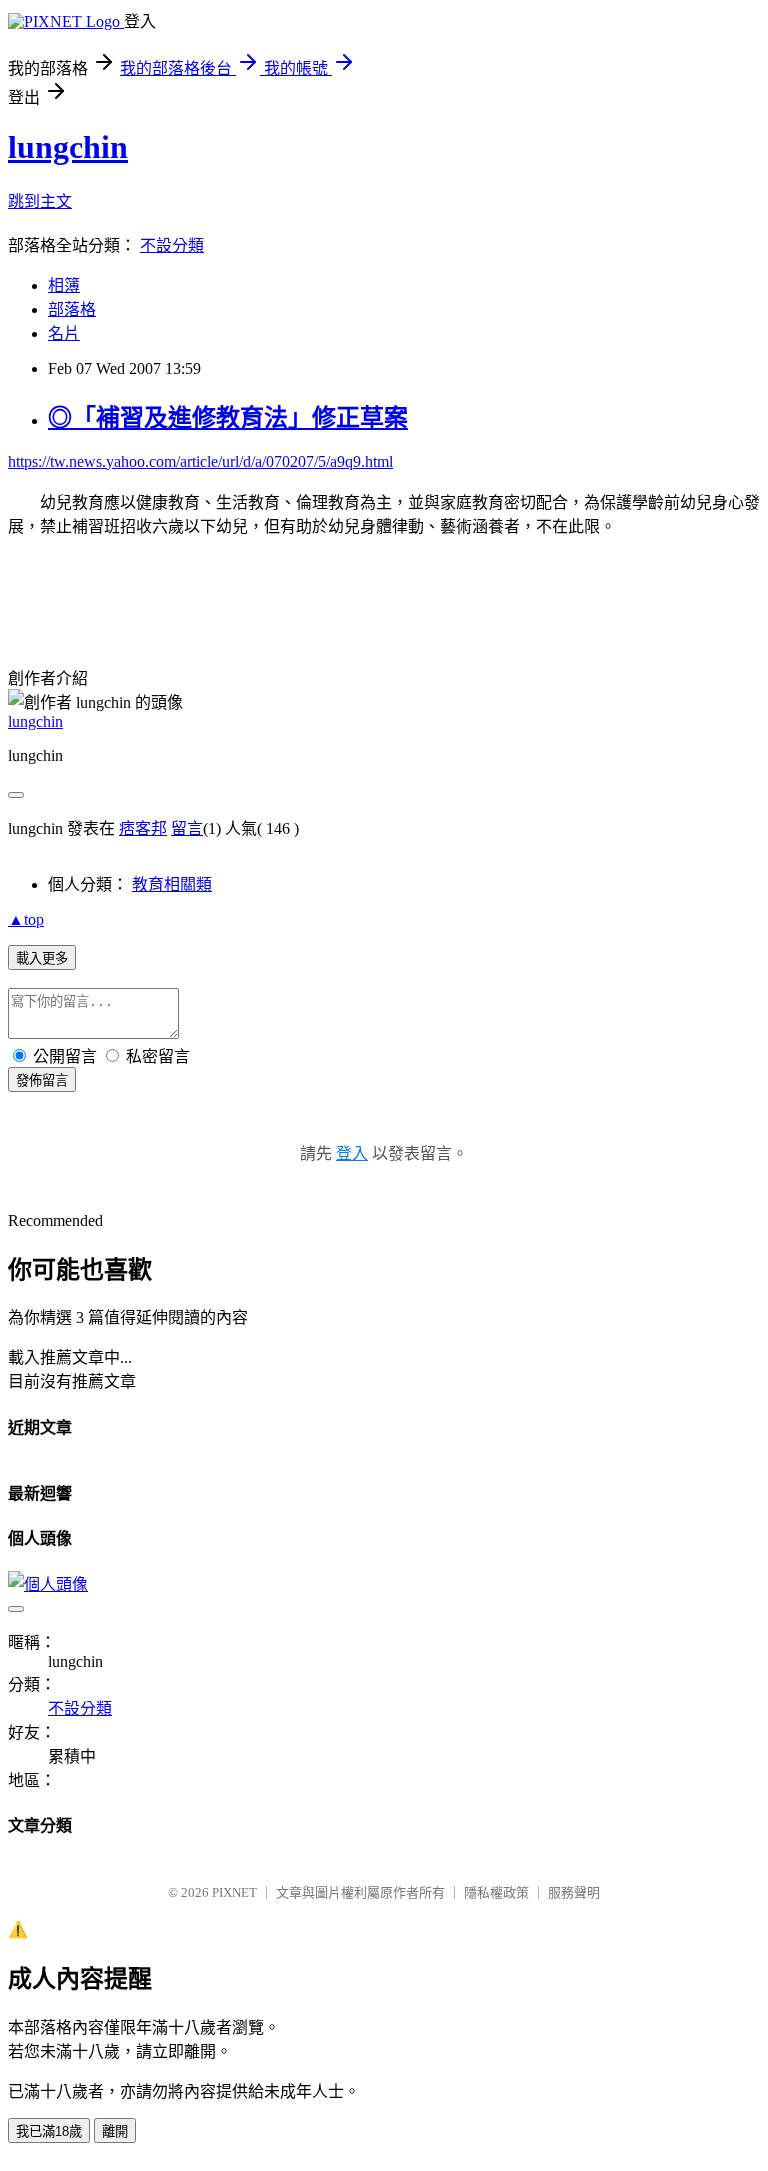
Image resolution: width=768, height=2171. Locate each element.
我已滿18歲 (49, 2131)
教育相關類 (172, 884)
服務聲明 (574, 1892)
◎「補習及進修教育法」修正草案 (228, 418)
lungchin (68, 147)
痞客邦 (143, 828)
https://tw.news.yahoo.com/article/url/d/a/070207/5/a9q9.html (200, 461)
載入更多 (42, 958)
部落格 (72, 309)
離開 (115, 2131)
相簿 (64, 285)
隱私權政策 (496, 1892)
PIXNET (234, 1892)
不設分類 (172, 245)
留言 (187, 828)
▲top (26, 919)
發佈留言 (42, 1080)
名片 (64, 333)
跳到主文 (40, 201)
